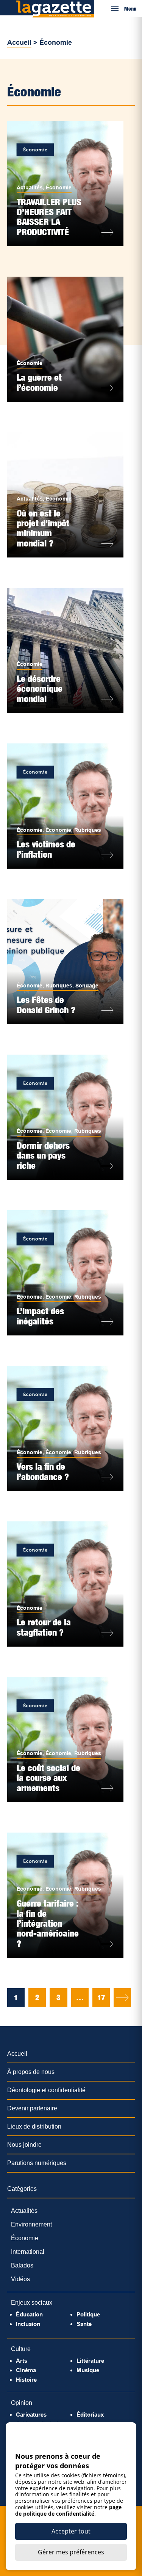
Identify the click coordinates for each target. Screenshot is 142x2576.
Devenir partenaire (32, 2108)
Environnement (31, 2224)
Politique (88, 2314)
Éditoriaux (90, 2415)
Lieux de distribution (34, 2126)
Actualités (30, 187)
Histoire (26, 2380)
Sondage (87, 986)
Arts (22, 2361)
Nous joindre (24, 2145)
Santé (84, 2324)
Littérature (90, 2361)
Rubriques (88, 830)
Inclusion (28, 2324)
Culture (21, 2349)
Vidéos (20, 2279)
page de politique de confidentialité (68, 2510)
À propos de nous (31, 2072)
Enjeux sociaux (32, 2303)
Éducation (29, 2314)
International (28, 2252)
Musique (88, 2370)
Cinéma (26, 2370)
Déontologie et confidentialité (46, 2090)
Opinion (22, 2403)
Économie (59, 187)
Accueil (19, 43)
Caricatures (31, 2415)
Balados (22, 2265)
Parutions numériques (37, 2163)
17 (101, 1998)
